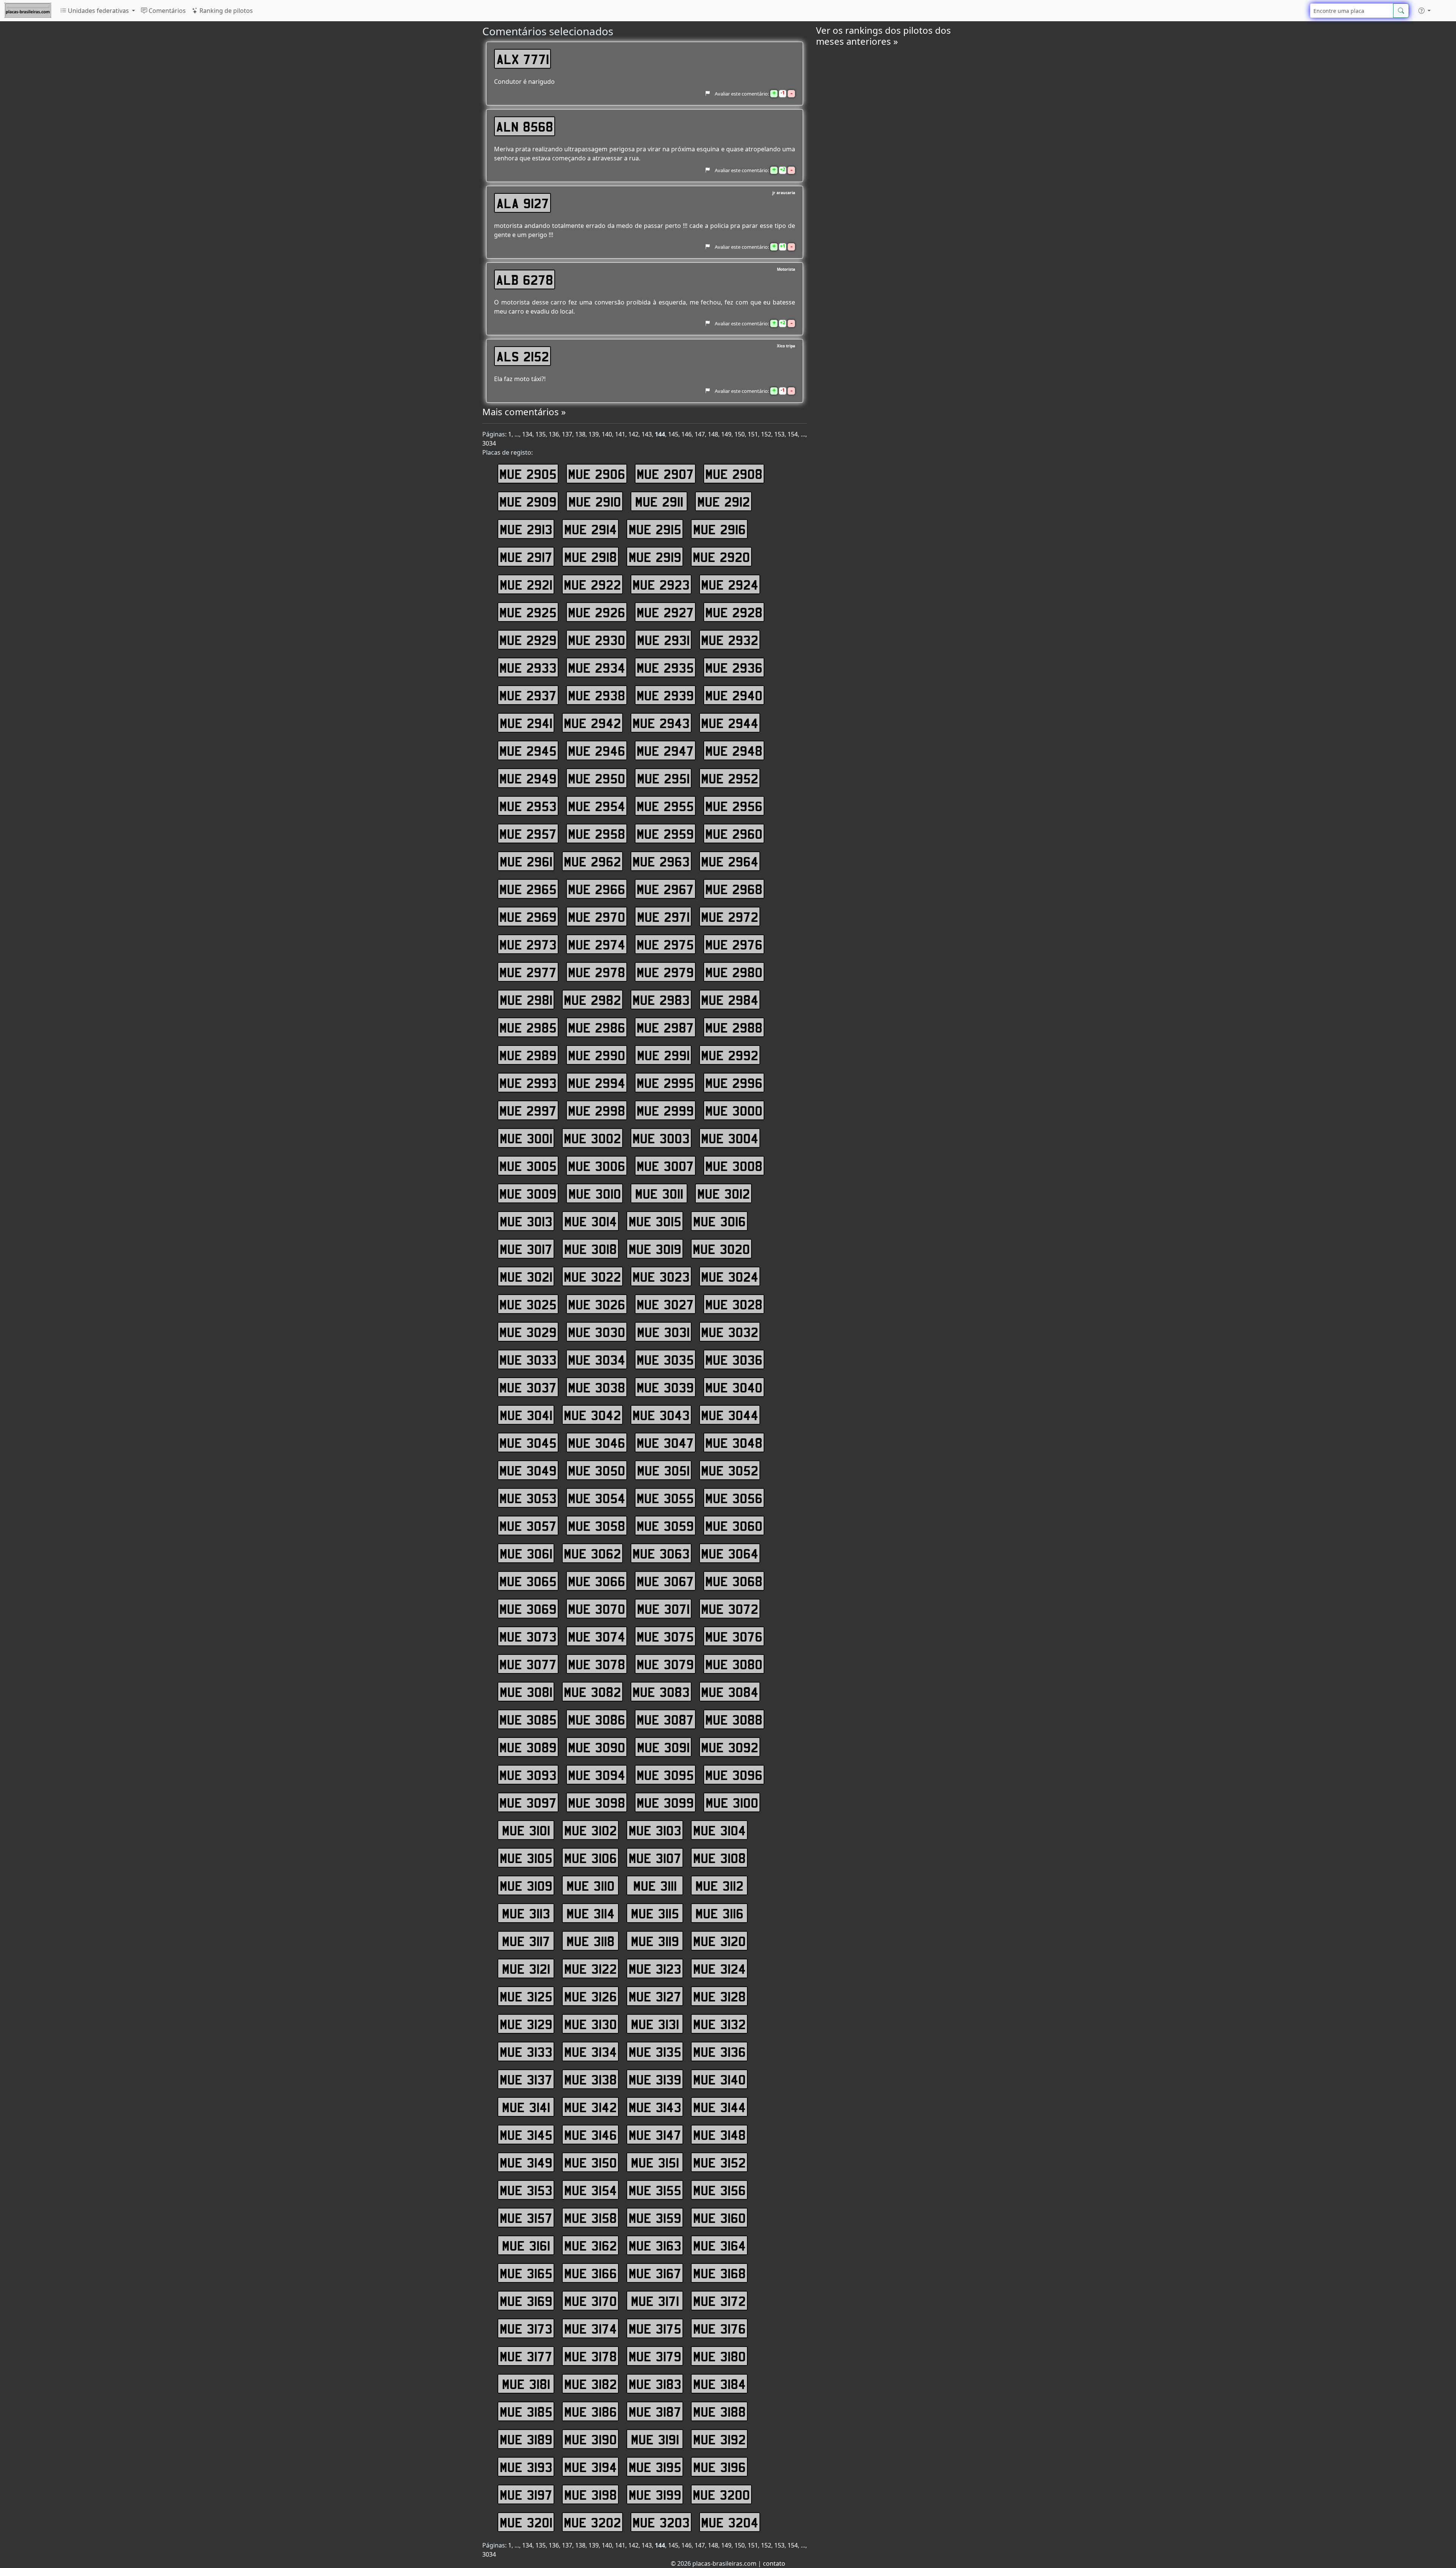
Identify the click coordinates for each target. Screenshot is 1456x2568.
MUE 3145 (526, 2135)
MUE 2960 (734, 834)
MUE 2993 (528, 1083)
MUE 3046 (597, 1443)
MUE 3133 (526, 2052)
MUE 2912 (724, 501)
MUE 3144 (719, 2107)
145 (673, 434)
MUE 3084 (730, 1692)
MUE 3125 (526, 1996)
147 (700, 434)
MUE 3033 (528, 1359)
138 (580, 434)
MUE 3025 (528, 1304)
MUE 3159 (655, 2218)
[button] (1425, 11)
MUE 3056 (734, 1498)
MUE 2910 (595, 501)
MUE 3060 (734, 1526)
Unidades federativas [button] (98, 11)
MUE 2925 (528, 612)
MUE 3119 (655, 1941)
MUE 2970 (597, 917)
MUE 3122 (591, 1968)
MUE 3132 (719, 2024)
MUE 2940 (734, 695)
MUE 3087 (665, 1719)
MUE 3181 (526, 2384)
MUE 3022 (592, 1276)
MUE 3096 (734, 1775)
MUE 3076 (734, 1636)
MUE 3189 (526, 2439)
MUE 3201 (526, 2522)
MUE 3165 (526, 2273)
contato (774, 2563)
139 (594, 434)
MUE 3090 (597, 1747)
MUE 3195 (655, 2467)
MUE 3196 (719, 2467)
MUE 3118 (591, 1941)
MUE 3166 (591, 2273)
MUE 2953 (528, 806)
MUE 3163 (655, 2245)
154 (793, 434)
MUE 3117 (526, 1941)
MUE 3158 (591, 2218)
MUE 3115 (655, 1913)
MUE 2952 (730, 778)
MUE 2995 (665, 1083)
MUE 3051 (663, 1470)
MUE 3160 (719, 2218)
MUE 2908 (734, 474)
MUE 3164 (719, 2245)
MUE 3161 (526, 2245)
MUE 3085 (528, 1719)
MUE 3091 (663, 1747)
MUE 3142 (591, 2107)
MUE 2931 (663, 640)
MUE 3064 (730, 1553)
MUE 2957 (528, 834)
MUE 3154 (591, 2190)
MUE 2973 (528, 944)
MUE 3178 (591, 2356)
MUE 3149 (526, 2162)
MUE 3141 (526, 2107)
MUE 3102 (591, 1830)
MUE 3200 (721, 2494)
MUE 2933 (528, 667)
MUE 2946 (597, 750)
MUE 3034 (597, 1359)
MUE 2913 (526, 529)
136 (554, 434)
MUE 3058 (597, 1526)
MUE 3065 (528, 1581)
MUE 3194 (591, 2467)
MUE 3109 (526, 1885)
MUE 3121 (526, 1968)
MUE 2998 (597, 1110)
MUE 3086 (597, 1719)
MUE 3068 (734, 1581)
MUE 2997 (528, 1110)
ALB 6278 (525, 279)
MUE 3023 (661, 1276)
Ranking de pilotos (225, 11)
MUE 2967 (665, 889)
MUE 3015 (655, 1221)
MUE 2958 (597, 834)
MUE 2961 (526, 861)
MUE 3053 (528, 1498)
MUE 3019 (655, 1249)
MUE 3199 (655, 2494)
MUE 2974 (597, 944)
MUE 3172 (719, 2301)
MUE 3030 (597, 1332)
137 (567, 434)
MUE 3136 (719, 2052)
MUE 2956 (734, 806)
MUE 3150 (591, 2162)
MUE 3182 (591, 2384)
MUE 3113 (526, 1913)
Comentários (166, 11)
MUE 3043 (661, 1415)
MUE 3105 (526, 1858)
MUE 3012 (724, 1193)
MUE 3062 (592, 1553)
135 (541, 434)
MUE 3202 (592, 2522)
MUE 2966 (597, 889)
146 (686, 434)
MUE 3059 (665, 1526)
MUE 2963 (661, 861)
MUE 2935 (665, 667)
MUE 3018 (591, 1249)
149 (726, 434)
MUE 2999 (665, 1110)
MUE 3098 (597, 1802)
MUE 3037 (528, 1387)
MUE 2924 (730, 584)
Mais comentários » (524, 412)
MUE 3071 (663, 1609)
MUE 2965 (528, 889)
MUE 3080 (734, 1664)
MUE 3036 (734, 1359)
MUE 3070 (597, 1609)
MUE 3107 (655, 1858)
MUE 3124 (719, 1968)
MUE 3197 (526, 2494)
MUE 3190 (591, 2439)
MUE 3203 (661, 2522)
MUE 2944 (730, 723)
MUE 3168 (719, 2273)
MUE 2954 (597, 806)
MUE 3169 (526, 2301)
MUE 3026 (597, 1304)
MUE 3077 (528, 1664)
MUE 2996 (734, 1083)
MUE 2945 (528, 750)
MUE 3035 (665, 1359)
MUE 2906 (597, 474)
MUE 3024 (730, 1276)
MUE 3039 (665, 1387)
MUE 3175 (655, 2328)
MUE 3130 (591, 2024)
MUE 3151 (655, 2162)
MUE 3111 (655, 1885)
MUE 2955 (665, 806)
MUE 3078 (597, 1664)
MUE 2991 (663, 1055)
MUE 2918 (591, 557)
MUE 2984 (730, 1000)
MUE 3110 (591, 1885)
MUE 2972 (730, 917)
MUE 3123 (655, 1968)
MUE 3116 (719, 1913)
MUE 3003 (661, 1138)
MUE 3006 (597, 1166)
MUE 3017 (526, 1249)
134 (527, 434)
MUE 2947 (665, 750)
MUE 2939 (665, 695)
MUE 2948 (734, 750)
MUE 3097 (528, 1802)
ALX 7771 (523, 59)
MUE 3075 (665, 1636)
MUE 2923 (661, 584)
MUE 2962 (592, 861)
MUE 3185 (526, 2411)
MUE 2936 (734, 667)
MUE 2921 (526, 584)
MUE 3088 (734, 1719)
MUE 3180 (719, 2356)
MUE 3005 (528, 1166)
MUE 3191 (655, 2439)
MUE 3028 (734, 1304)
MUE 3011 (659, 1193)
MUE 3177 (526, 2356)
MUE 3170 (591, 2301)
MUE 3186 (591, 2411)
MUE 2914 (591, 529)
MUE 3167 (655, 2273)
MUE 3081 (526, 1692)
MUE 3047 (665, 1443)
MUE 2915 (655, 529)
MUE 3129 (526, 2024)
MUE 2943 (661, 723)
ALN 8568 (525, 126)
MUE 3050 (597, 1470)
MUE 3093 (528, 1775)
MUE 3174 (591, 2328)
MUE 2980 (734, 972)
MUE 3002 (592, 1138)
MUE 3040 (734, 1387)
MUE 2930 (597, 640)
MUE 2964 (730, 861)
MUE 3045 (528, 1443)
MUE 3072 (730, 1609)
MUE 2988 (734, 1027)
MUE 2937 (528, 695)
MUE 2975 (665, 944)
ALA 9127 (523, 203)
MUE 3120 (719, 1941)
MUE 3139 (655, 2079)
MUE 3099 (665, 1802)
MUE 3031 (663, 1332)
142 (633, 434)
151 (753, 434)
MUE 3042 (592, 1415)
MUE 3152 (719, 2162)
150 (740, 434)
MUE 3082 (592, 1692)
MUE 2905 (528, 474)
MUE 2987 (665, 1027)
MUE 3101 (526, 1830)
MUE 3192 (719, 2439)
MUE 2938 (597, 695)
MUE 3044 (730, 1415)
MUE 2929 (528, 640)
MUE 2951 (663, 778)
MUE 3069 (528, 1609)
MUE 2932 (730, 640)
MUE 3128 (719, 1996)
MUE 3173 (526, 2328)
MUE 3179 (655, 2356)
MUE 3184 (719, 2384)
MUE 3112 (719, 1885)
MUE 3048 (734, 1443)
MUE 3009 (528, 1193)
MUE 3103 (655, 1830)
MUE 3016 (719, 1221)
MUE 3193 (526, 2467)
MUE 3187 (655, 2411)
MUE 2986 (597, 1027)
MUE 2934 (597, 667)
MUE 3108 (719, 1858)
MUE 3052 (730, 1470)
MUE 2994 (597, 1083)
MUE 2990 (597, 1055)
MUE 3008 (734, 1166)
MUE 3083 (661, 1692)
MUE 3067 (665, 1581)
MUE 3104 (719, 1830)
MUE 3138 (591, 2079)
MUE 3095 (665, 1775)
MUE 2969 (528, 917)
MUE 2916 (719, 529)
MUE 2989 (528, 1055)
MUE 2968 (734, 889)
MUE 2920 (721, 557)
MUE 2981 (526, 1000)
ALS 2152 (523, 356)
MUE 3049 (528, 1470)
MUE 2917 (526, 557)
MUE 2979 (665, 972)
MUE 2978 (597, 972)
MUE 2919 (655, 557)
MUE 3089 (528, 1747)
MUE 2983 (661, 1000)
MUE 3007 (665, 1166)
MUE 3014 (591, 1221)
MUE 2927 (665, 612)
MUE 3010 (595, 1193)
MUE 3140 (719, 2079)
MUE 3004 (730, 1138)
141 (620, 434)
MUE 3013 (526, 1221)
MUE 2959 (665, 834)
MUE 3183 (655, 2384)
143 (647, 434)
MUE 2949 (528, 778)
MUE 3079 (665, 1664)
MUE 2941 (526, 723)
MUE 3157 (526, 2218)
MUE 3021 (526, 1276)
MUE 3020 (721, 1249)
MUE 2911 (659, 501)
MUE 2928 (734, 612)
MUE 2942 (592, 723)
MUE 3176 (719, 2328)
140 (607, 434)
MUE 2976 (734, 944)
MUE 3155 (655, 2190)
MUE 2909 (528, 501)
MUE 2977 (528, 972)
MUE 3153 (526, 2190)
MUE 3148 (719, 2135)
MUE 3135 (655, 2052)
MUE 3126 (591, 1996)
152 (766, 434)
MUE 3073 (528, 1636)
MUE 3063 (661, 1553)
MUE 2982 (592, 1000)
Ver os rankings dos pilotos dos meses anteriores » (883, 36)
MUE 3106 (591, 1858)
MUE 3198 (591, 2494)
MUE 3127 (655, 1996)
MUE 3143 (655, 2107)
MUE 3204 (730, 2522)
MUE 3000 (734, 1110)
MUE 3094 (597, 1775)
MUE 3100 (732, 1802)
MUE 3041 (526, 1415)
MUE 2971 (663, 917)
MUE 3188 (719, 2411)
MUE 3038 (597, 1387)
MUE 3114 (591, 1913)
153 (779, 434)
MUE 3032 (730, 1332)
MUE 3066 (597, 1581)
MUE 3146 (591, 2135)
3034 (489, 443)
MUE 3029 (528, 1332)
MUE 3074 (597, 1636)
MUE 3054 (597, 1498)
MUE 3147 (655, 2135)
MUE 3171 (655, 2301)
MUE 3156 (719, 2190)
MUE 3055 (665, 1498)
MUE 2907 (665, 474)
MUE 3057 (528, 1526)
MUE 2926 (597, 612)
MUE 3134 (591, 2052)
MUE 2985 (528, 1027)
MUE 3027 (665, 1304)
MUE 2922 (592, 584)
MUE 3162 (591, 2245)
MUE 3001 (526, 1138)
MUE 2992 (730, 1055)
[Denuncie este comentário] (707, 93)
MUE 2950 (597, 778)
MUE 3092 (730, 1747)
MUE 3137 (526, 2079)
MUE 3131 (655, 2024)
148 (713, 434)
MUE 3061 (526, 1553)
